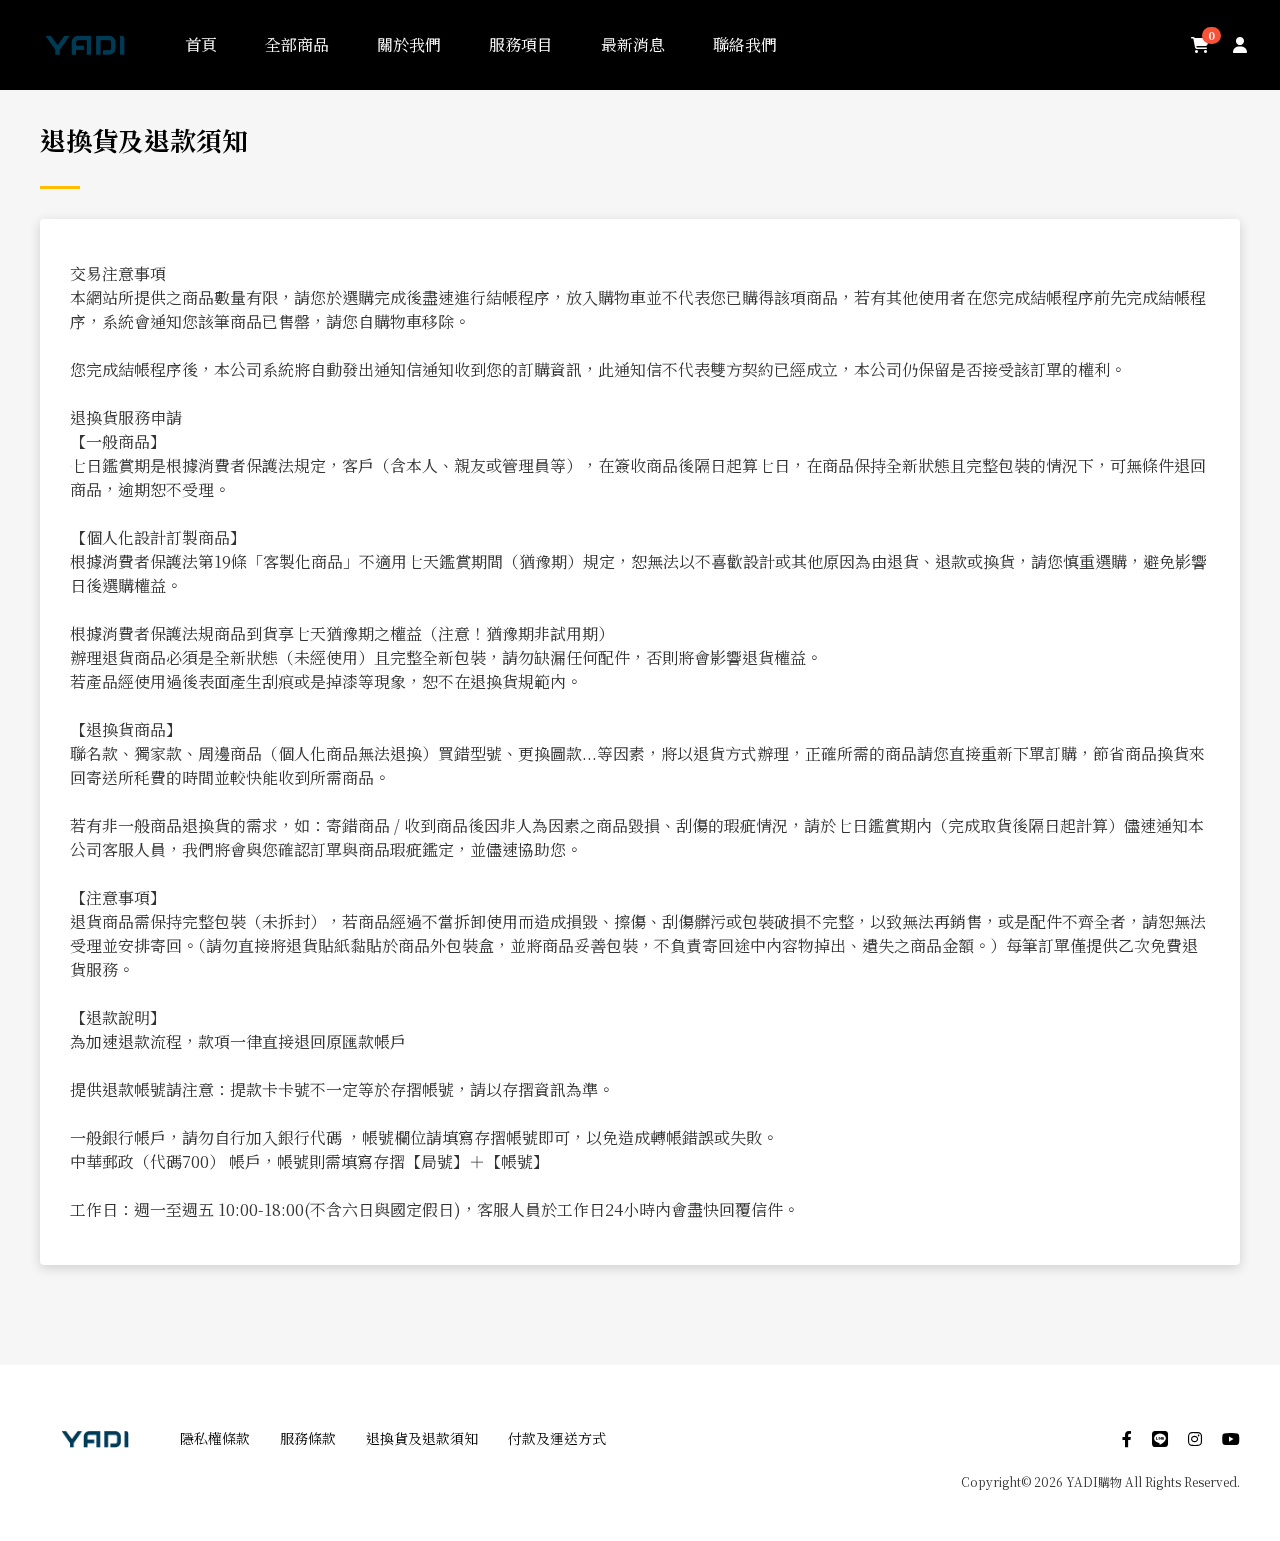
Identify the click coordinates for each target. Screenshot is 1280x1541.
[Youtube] (1221, 1438)
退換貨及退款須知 (422, 1438)
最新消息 (633, 44)
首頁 (201, 44)
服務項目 (521, 44)
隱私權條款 (215, 1438)
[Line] (1150, 1438)
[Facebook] (1117, 1438)
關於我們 (409, 44)
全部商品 (297, 44)
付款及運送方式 (557, 1438)
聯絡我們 (745, 44)
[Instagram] (1185, 1438)
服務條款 (308, 1438)
